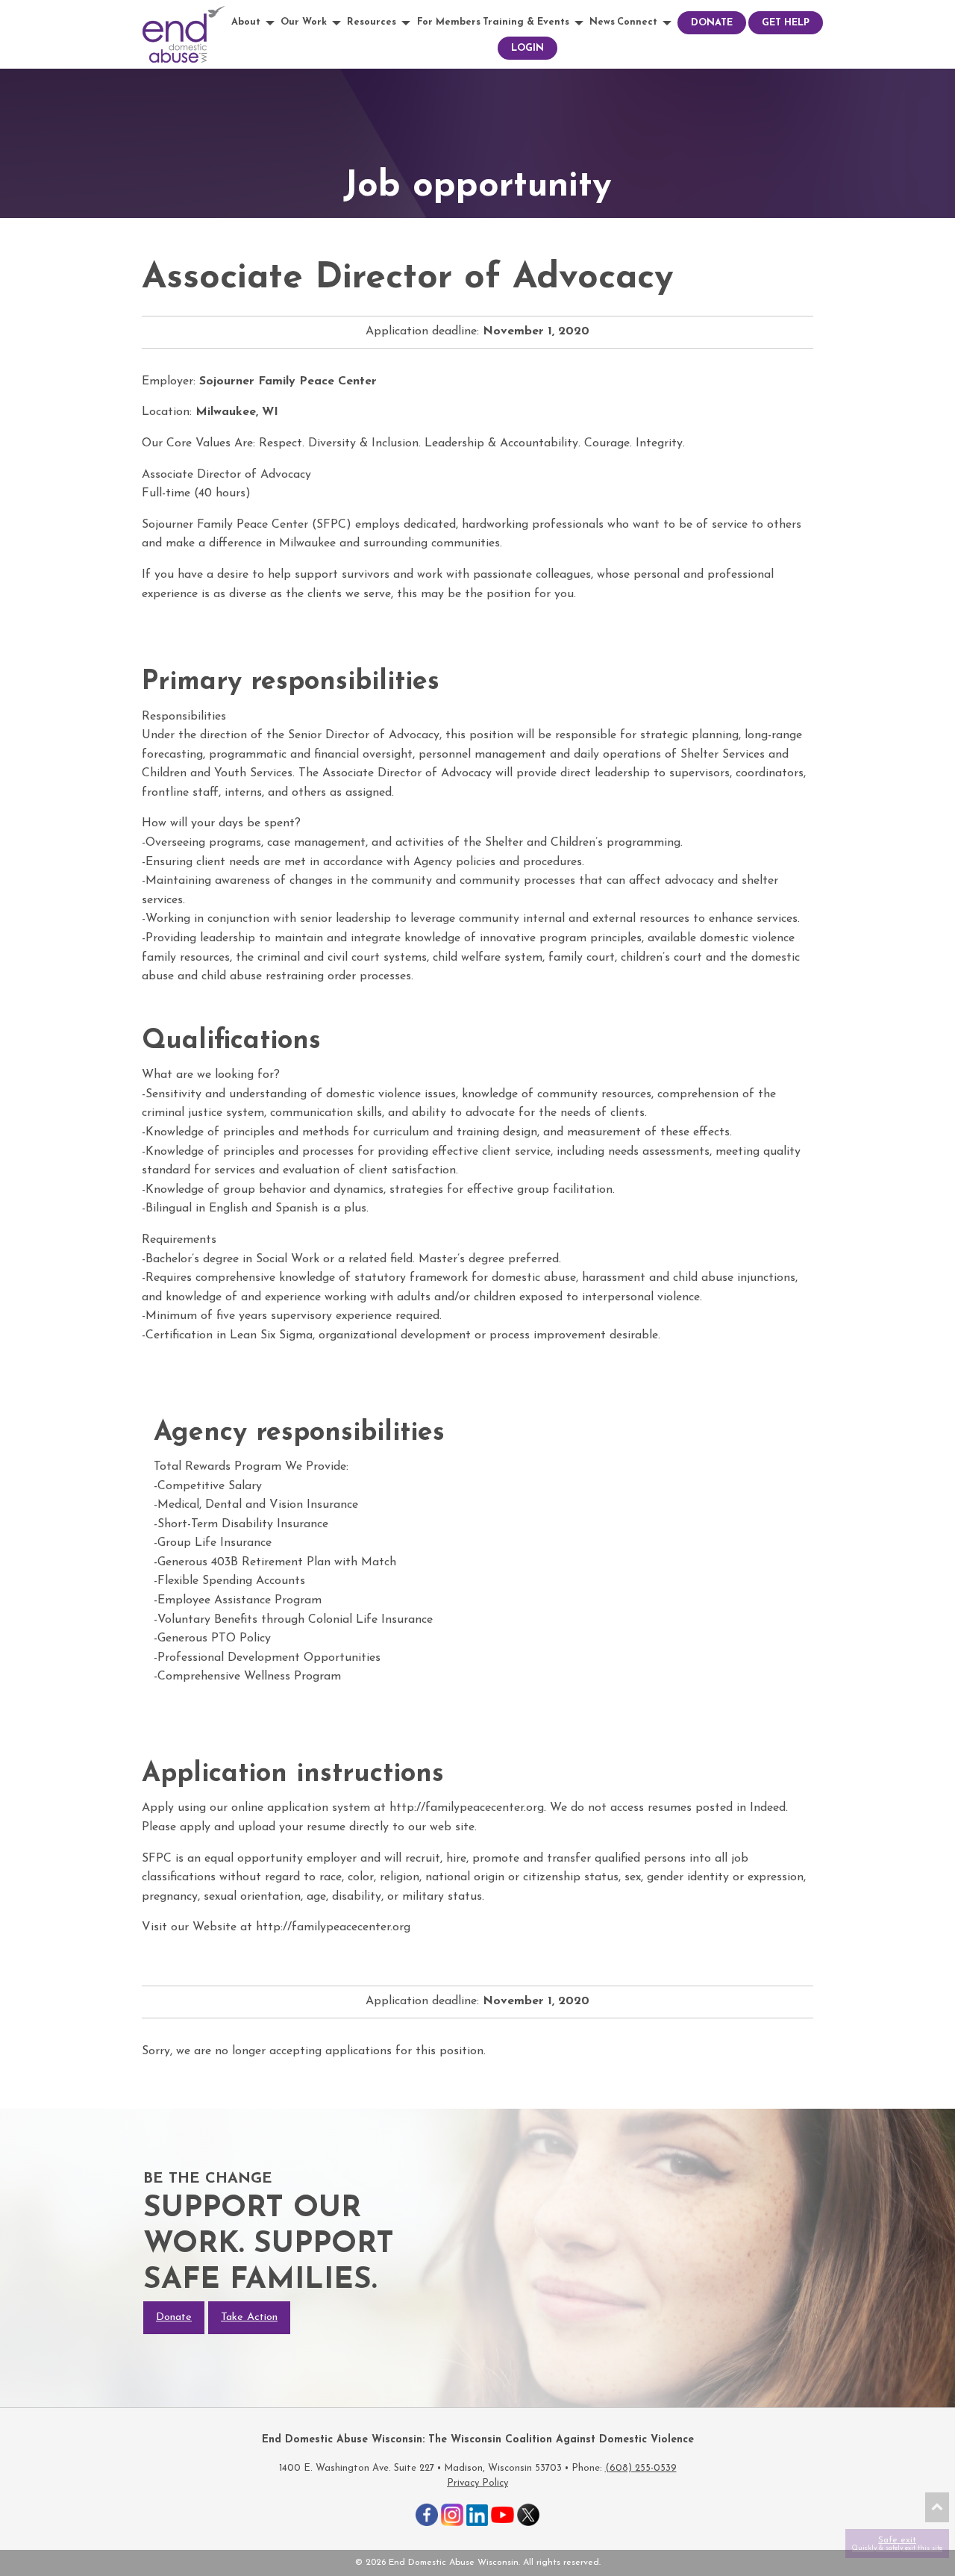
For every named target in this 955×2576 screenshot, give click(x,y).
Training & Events (526, 22)
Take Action (249, 2317)
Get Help (786, 23)
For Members (449, 22)
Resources (372, 22)
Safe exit (897, 2544)
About (246, 22)
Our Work (304, 22)
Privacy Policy (477, 2483)
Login (527, 48)
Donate (712, 23)
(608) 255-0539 (641, 2468)
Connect (637, 22)
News (602, 22)
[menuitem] (255, 23)
